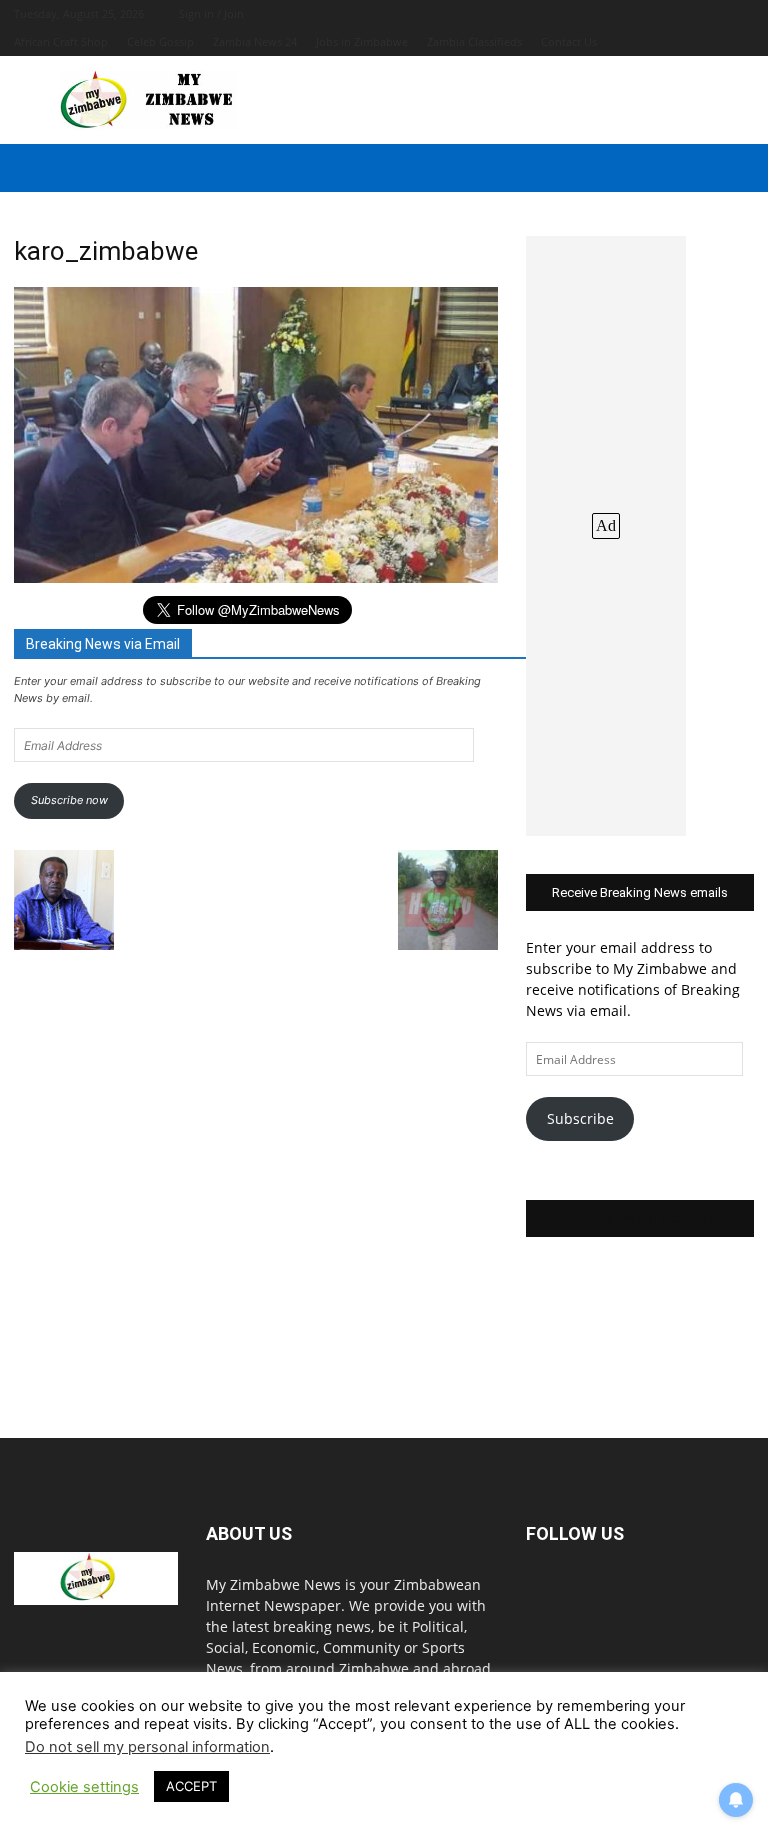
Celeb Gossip (160, 41)
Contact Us (569, 41)
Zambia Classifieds (474, 41)
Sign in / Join (211, 13)
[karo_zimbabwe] (256, 577)
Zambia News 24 (255, 41)
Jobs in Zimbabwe (362, 41)
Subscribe (580, 1118)
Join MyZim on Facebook (640, 1218)
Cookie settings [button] (84, 1787)
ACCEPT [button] (191, 1786)
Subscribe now (69, 800)
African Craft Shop (61, 41)
